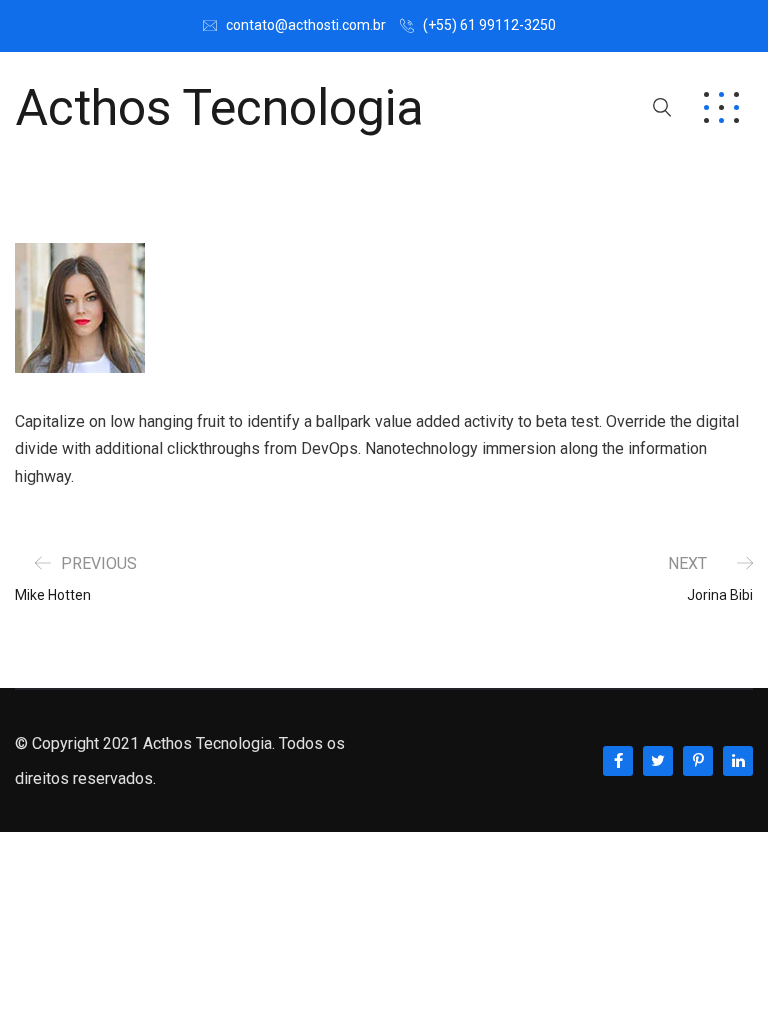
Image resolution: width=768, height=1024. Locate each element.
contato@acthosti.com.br (306, 25)
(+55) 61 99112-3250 (489, 25)
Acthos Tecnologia (219, 108)
